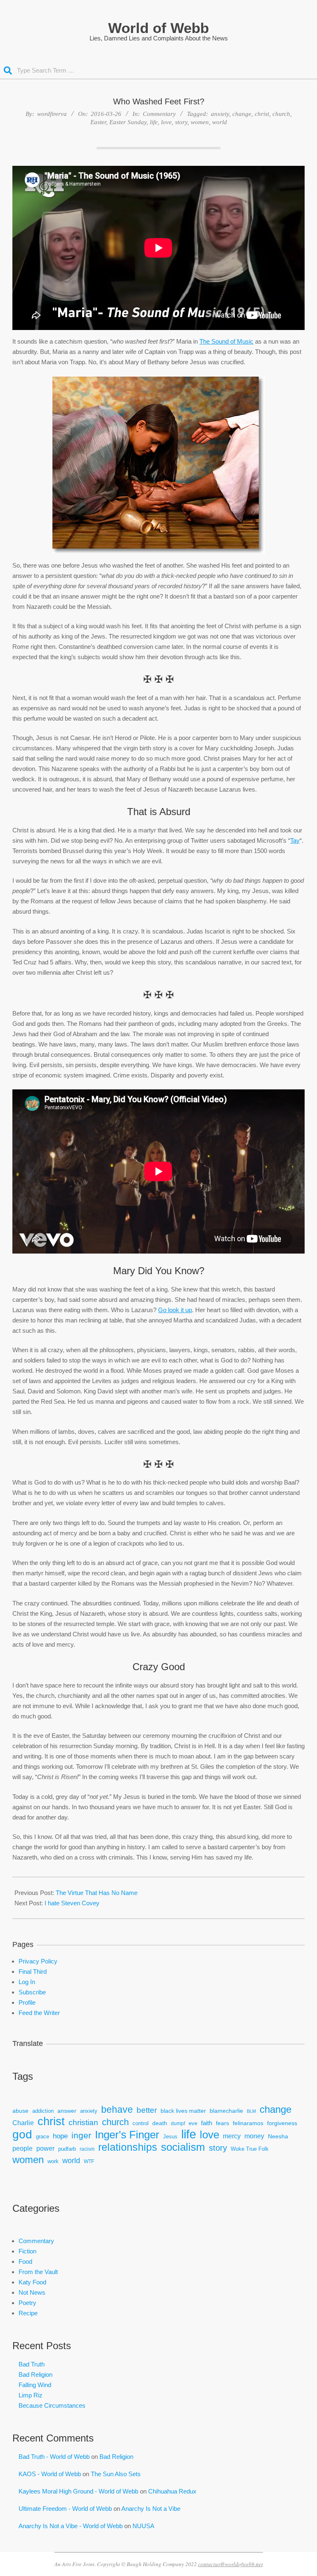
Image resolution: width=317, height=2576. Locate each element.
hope (60, 2136)
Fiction (27, 2251)
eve (193, 2123)
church (281, 114)
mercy (232, 2136)
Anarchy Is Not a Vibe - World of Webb (71, 2526)
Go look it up (175, 1310)
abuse (20, 2111)
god (22, 2134)
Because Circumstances (52, 2405)
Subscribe (32, 1992)
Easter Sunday (128, 122)
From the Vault (38, 2272)
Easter (98, 122)
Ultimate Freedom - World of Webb (65, 2509)
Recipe (28, 2313)
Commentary (159, 114)
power (45, 2148)
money (254, 2136)
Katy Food (32, 2282)
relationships (128, 2147)
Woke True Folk (250, 2149)
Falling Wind (35, 2385)
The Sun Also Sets (116, 2474)
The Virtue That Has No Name (97, 1893)
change (242, 114)
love (166, 122)
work (53, 2161)
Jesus (170, 2137)
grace (43, 2137)
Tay (295, 840)
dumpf (178, 2123)
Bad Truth (32, 2364)
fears (222, 2123)
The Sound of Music (226, 341)
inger (81, 2135)
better (147, 2110)
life (154, 122)
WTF (89, 2161)
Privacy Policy (38, 1961)
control (141, 2123)
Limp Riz (31, 2395)
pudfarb (67, 2149)
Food (25, 2261)
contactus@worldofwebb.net (231, 2564)
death (160, 2123)
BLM (251, 2111)
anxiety (220, 114)
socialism (183, 2147)
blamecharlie (226, 2111)
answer (67, 2111)
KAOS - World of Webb (50, 2474)
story (181, 122)
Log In (27, 1982)
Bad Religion (35, 2374)
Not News (32, 2292)
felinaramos (248, 2123)
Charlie (23, 2123)
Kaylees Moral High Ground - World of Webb (78, 2491)
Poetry (27, 2303)
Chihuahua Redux (172, 2491)
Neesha (278, 2136)
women (200, 122)
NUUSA (143, 2526)
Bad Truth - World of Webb (54, 2457)
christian (83, 2122)
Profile (27, 2002)
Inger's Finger (127, 2135)
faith (207, 2123)
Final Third (33, 1971)
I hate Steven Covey (72, 1903)
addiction (43, 2111)
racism (87, 2149)
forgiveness (282, 2123)
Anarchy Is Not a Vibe (151, 2509)
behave (117, 2110)
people (22, 2148)
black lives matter (183, 2111)
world (220, 122)
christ (262, 114)
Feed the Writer (39, 2013)
